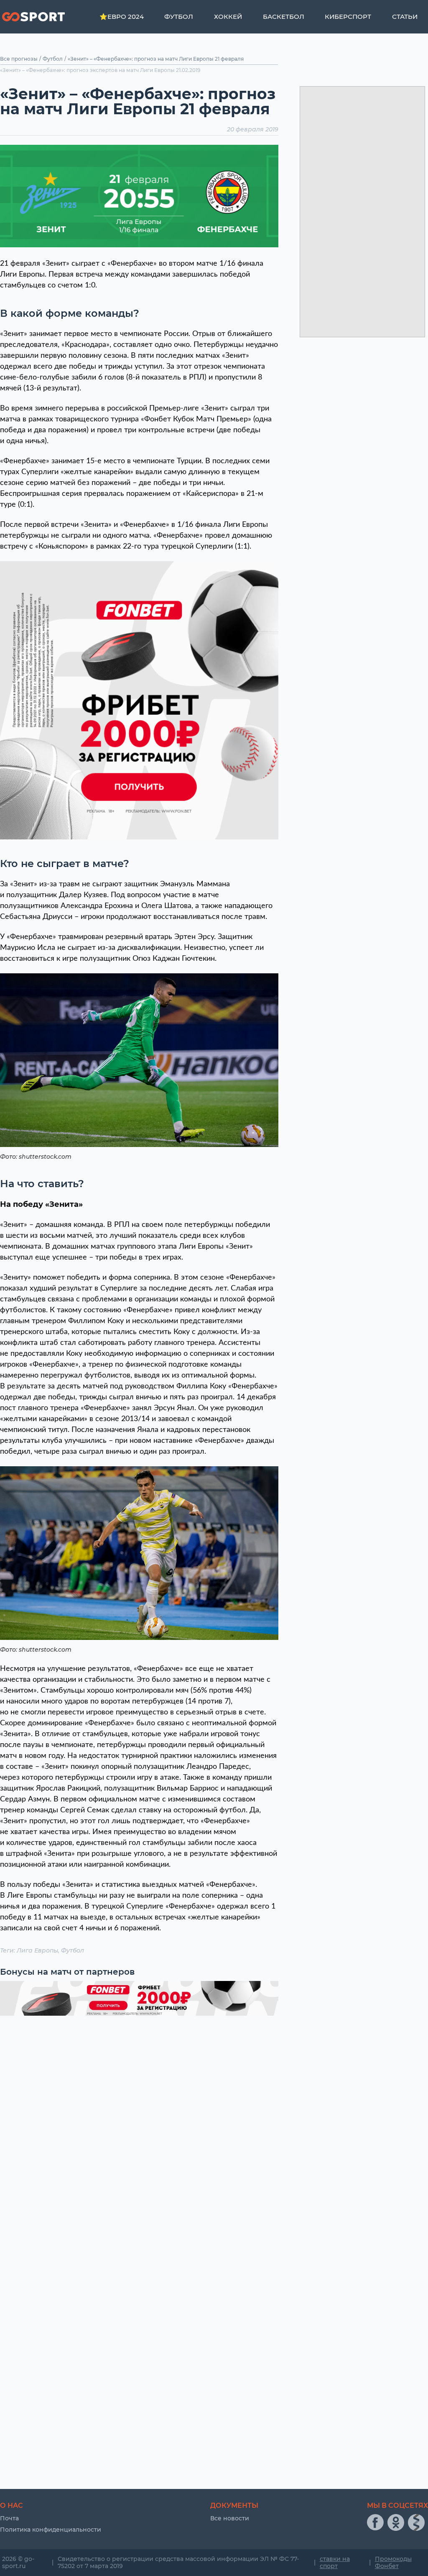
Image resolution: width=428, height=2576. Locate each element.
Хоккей (228, 17)
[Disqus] (139, 2130)
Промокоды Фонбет (393, 2562)
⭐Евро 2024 (122, 17)
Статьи (405, 17)
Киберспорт (348, 17)
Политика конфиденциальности (51, 2530)
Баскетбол (284, 17)
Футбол (179, 17)
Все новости (230, 2518)
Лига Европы (37, 1950)
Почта (9, 2518)
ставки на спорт (335, 2562)
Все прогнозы (19, 59)
